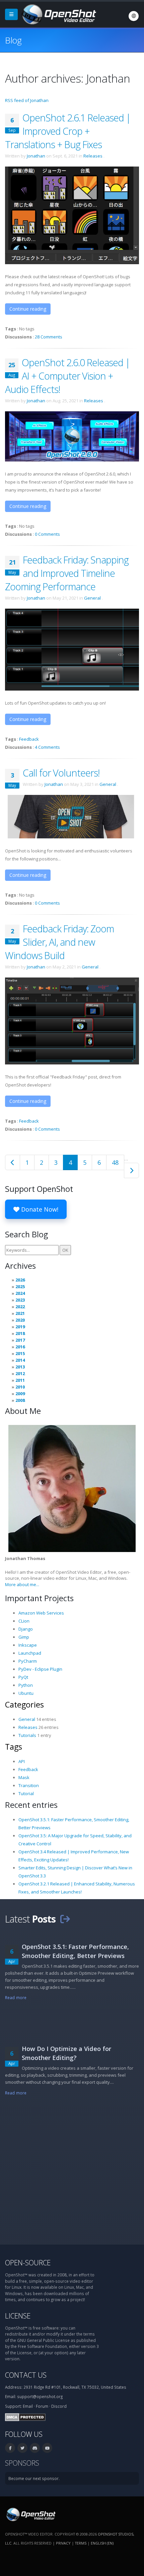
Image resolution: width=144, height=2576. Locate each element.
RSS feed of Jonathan (27, 100)
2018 (20, 1333)
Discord (59, 2406)
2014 (20, 1360)
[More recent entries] (13, 1162)
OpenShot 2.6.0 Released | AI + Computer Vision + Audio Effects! (67, 376)
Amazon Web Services (41, 1613)
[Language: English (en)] (134, 16)
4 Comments (47, 747)
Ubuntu (26, 1693)
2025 (20, 1286)
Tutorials (27, 1735)
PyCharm (28, 1661)
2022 (20, 1307)
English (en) (102, 2543)
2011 (20, 1380)
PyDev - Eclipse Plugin (40, 1669)
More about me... (22, 1584)
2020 (20, 1320)
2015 (20, 1353)
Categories (24, 1705)
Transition (29, 1785)
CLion (24, 1621)
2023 (20, 1300)
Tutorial (26, 1793)
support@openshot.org (40, 2396)
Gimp (24, 1637)
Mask (24, 1777)
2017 (20, 1340)
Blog (13, 40)
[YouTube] (47, 2448)
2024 (20, 1293)
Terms (81, 2543)
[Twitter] (22, 2448)
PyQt (23, 1677)
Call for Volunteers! (61, 773)
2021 (20, 1313)
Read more (16, 1997)
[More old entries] (131, 1170)
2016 (20, 1347)
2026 (20, 1280)
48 (115, 1162)
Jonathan (36, 156)
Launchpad (30, 1653)
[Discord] (35, 2448)
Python (26, 1685)
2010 (20, 1387)
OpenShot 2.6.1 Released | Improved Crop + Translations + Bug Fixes (68, 131)
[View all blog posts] (65, 1919)
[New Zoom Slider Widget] (72, 1021)
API (22, 1761)
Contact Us (26, 2375)
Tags (14, 1747)
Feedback (29, 739)
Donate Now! (39, 1209)
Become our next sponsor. (34, 2478)
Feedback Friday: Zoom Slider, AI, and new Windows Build (59, 942)
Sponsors (22, 2463)
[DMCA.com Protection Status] (25, 2416)
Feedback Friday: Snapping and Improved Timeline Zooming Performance (67, 573)
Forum (42, 2406)
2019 (20, 1327)
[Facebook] (10, 2448)
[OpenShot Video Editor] (58, 14)
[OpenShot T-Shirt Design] (72, 816)
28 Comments (49, 337)
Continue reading (28, 309)
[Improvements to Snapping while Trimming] (72, 649)
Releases (93, 156)
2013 (20, 1367)
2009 (20, 1394)
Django (26, 1629)
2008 (20, 1400)
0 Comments (47, 534)
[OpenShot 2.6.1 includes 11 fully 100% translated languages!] (72, 215)
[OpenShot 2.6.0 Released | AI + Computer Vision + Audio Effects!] (72, 436)
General (92, 598)
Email (28, 2406)
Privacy (63, 2543)
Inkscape (28, 1645)
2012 (20, 1373)
